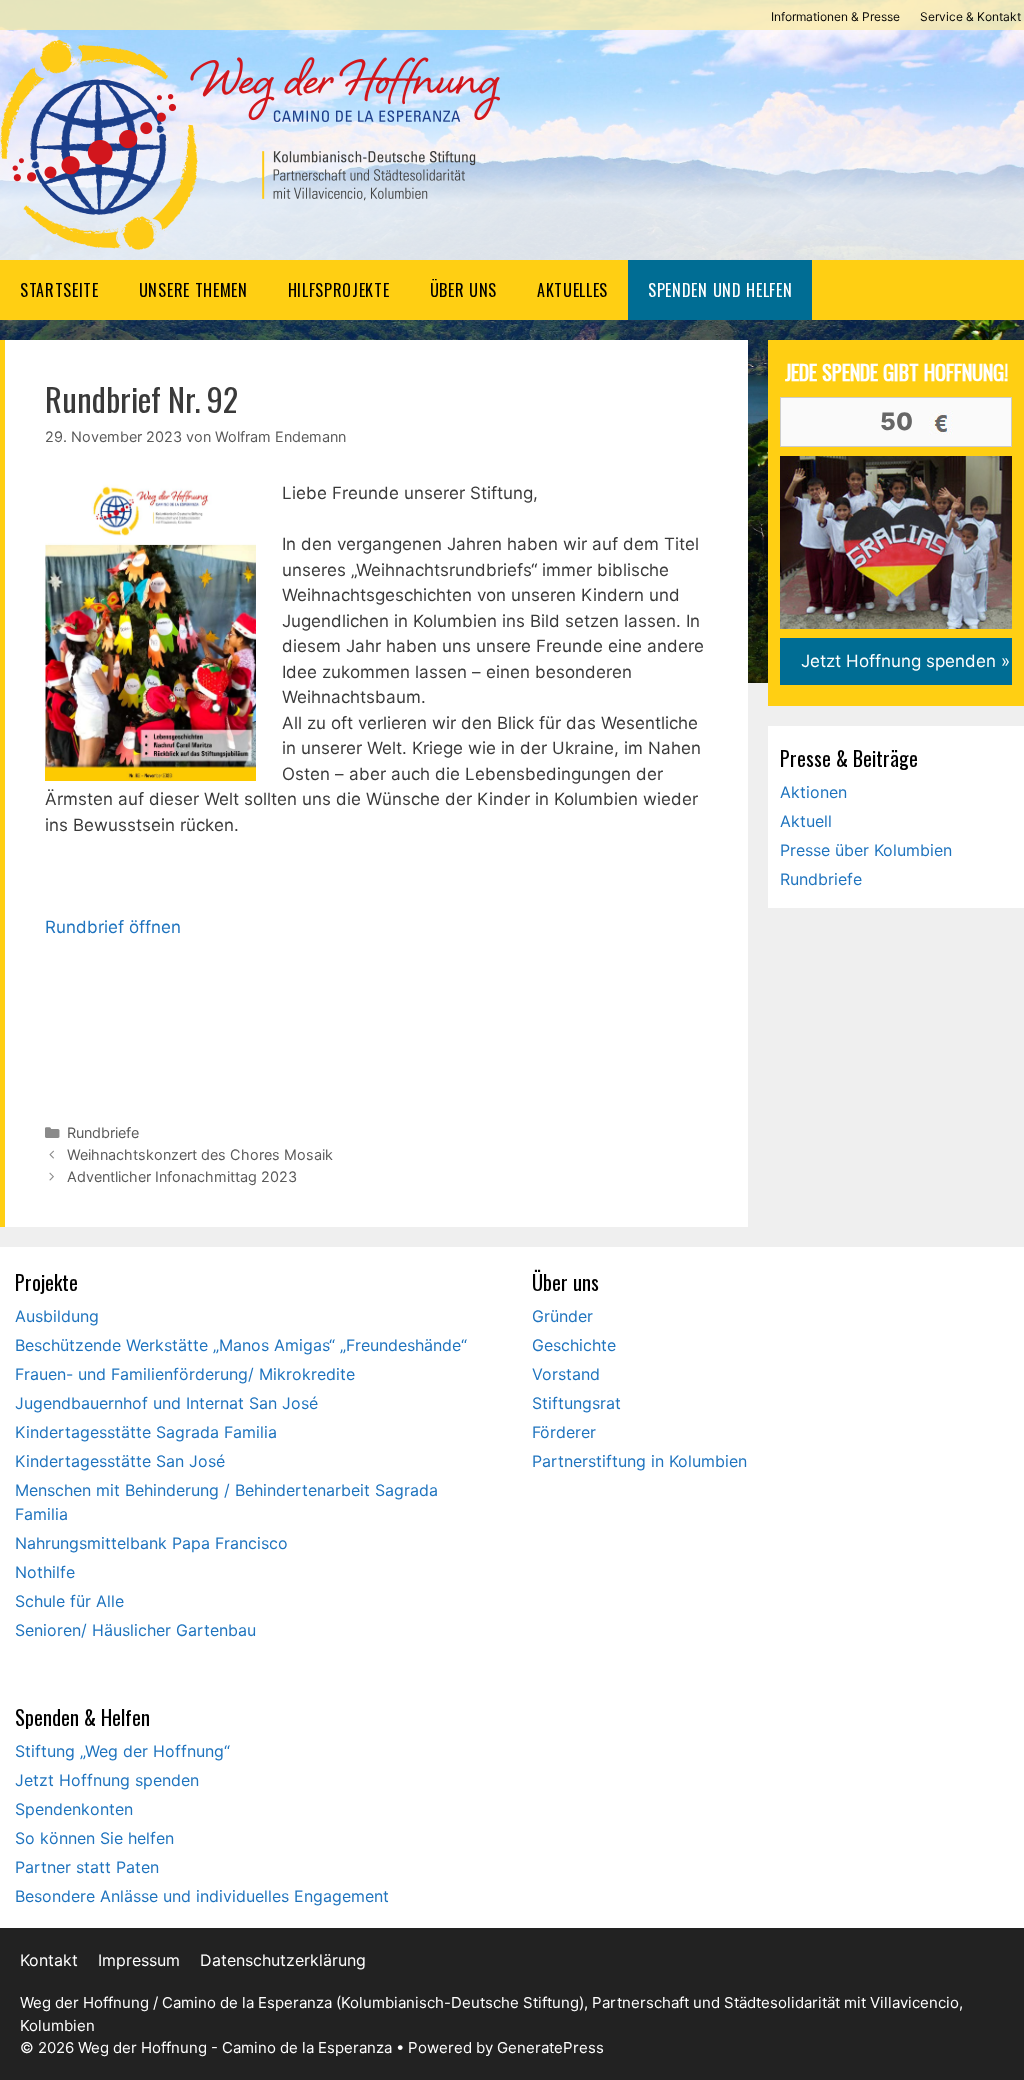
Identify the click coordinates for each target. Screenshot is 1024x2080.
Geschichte (574, 1345)
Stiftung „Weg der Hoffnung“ (122, 1751)
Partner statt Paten (87, 1867)
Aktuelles (572, 290)
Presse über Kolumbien (866, 850)
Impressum (139, 1960)
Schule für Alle (69, 1601)
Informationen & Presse (835, 16)
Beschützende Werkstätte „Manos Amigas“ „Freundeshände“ (241, 1345)
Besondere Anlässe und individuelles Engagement (202, 1896)
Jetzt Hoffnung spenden (107, 1780)
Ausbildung (57, 1316)
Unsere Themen (193, 290)
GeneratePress (550, 2047)
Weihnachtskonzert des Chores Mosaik (200, 1154)
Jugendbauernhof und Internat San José (166, 1403)
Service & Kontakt (970, 16)
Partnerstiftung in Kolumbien (639, 1461)
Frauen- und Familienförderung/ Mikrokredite (185, 1374)
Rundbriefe (103, 1132)
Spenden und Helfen (720, 290)
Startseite (59, 290)
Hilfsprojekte (339, 290)
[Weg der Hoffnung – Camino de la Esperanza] (250, 144)
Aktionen (813, 792)
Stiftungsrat (576, 1403)
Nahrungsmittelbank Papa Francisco (151, 1543)
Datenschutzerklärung (283, 1960)
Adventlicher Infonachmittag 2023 (182, 1176)
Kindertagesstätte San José (120, 1461)
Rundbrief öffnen (113, 927)
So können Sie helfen (94, 1838)
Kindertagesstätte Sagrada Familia (146, 1432)
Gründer (562, 1316)
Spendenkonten (74, 1809)
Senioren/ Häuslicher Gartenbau (135, 1630)
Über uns (463, 290)
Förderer (564, 1432)
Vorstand (566, 1374)
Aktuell (806, 821)
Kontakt (49, 1960)
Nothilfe (45, 1572)
